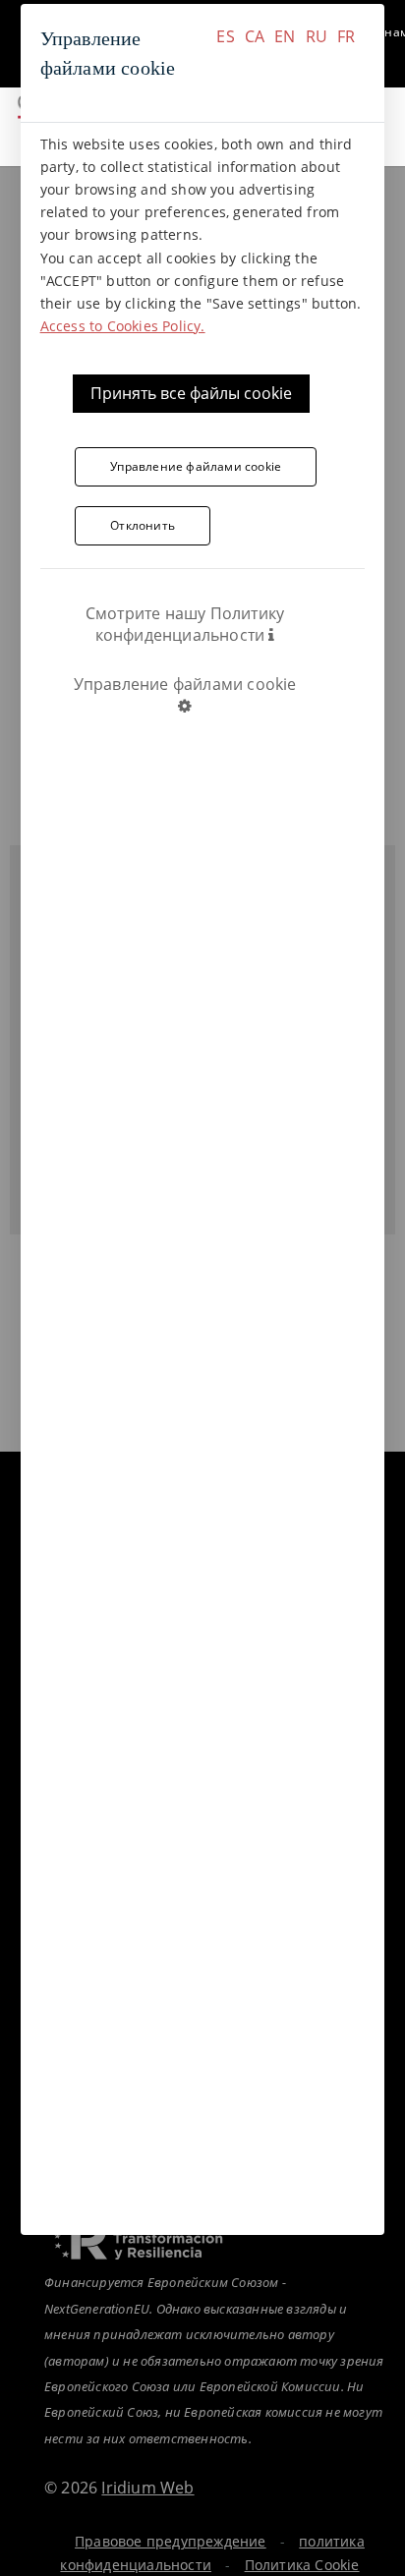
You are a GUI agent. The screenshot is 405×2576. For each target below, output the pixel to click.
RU (317, 36)
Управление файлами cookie (196, 466)
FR (346, 36)
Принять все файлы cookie (191, 393)
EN (285, 36)
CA (255, 36)
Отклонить (143, 525)
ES (225, 36)
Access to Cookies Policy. (123, 326)
